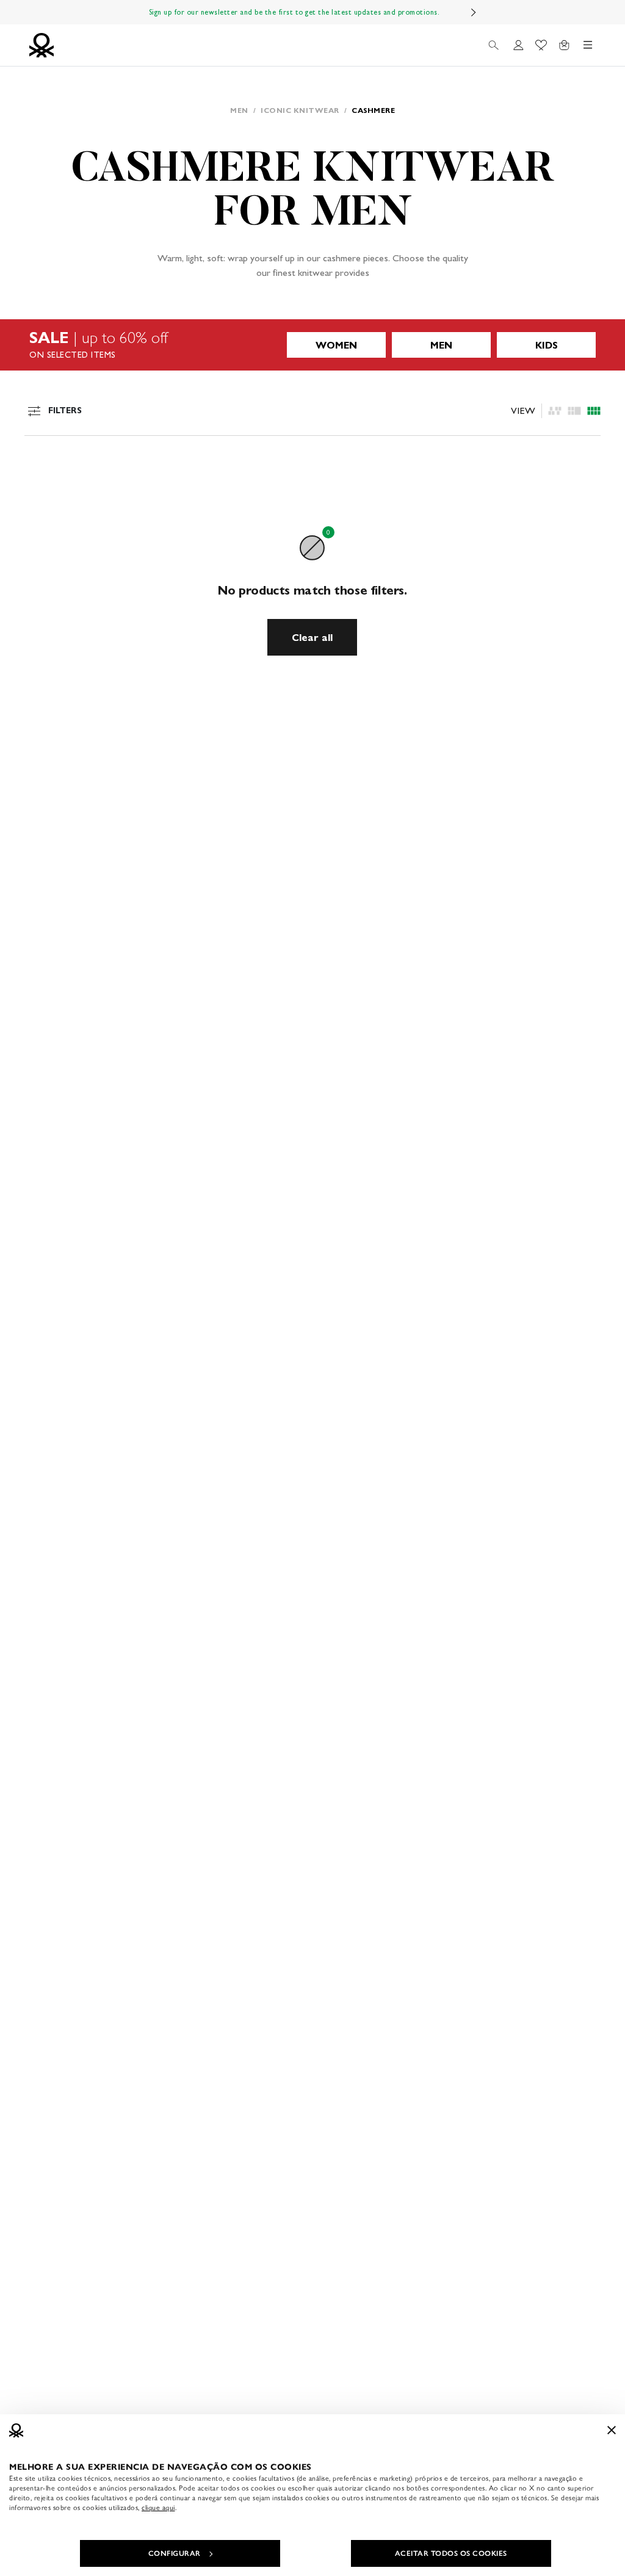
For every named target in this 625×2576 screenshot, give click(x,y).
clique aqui (158, 2508)
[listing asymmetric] (555, 411)
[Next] (474, 12)
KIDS (547, 345)
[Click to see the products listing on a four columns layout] (574, 411)
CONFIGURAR (175, 2553)
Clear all (312, 638)
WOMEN (336, 345)
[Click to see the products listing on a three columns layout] (594, 411)
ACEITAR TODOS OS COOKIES (451, 2553)
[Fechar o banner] (612, 2430)
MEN (441, 345)
